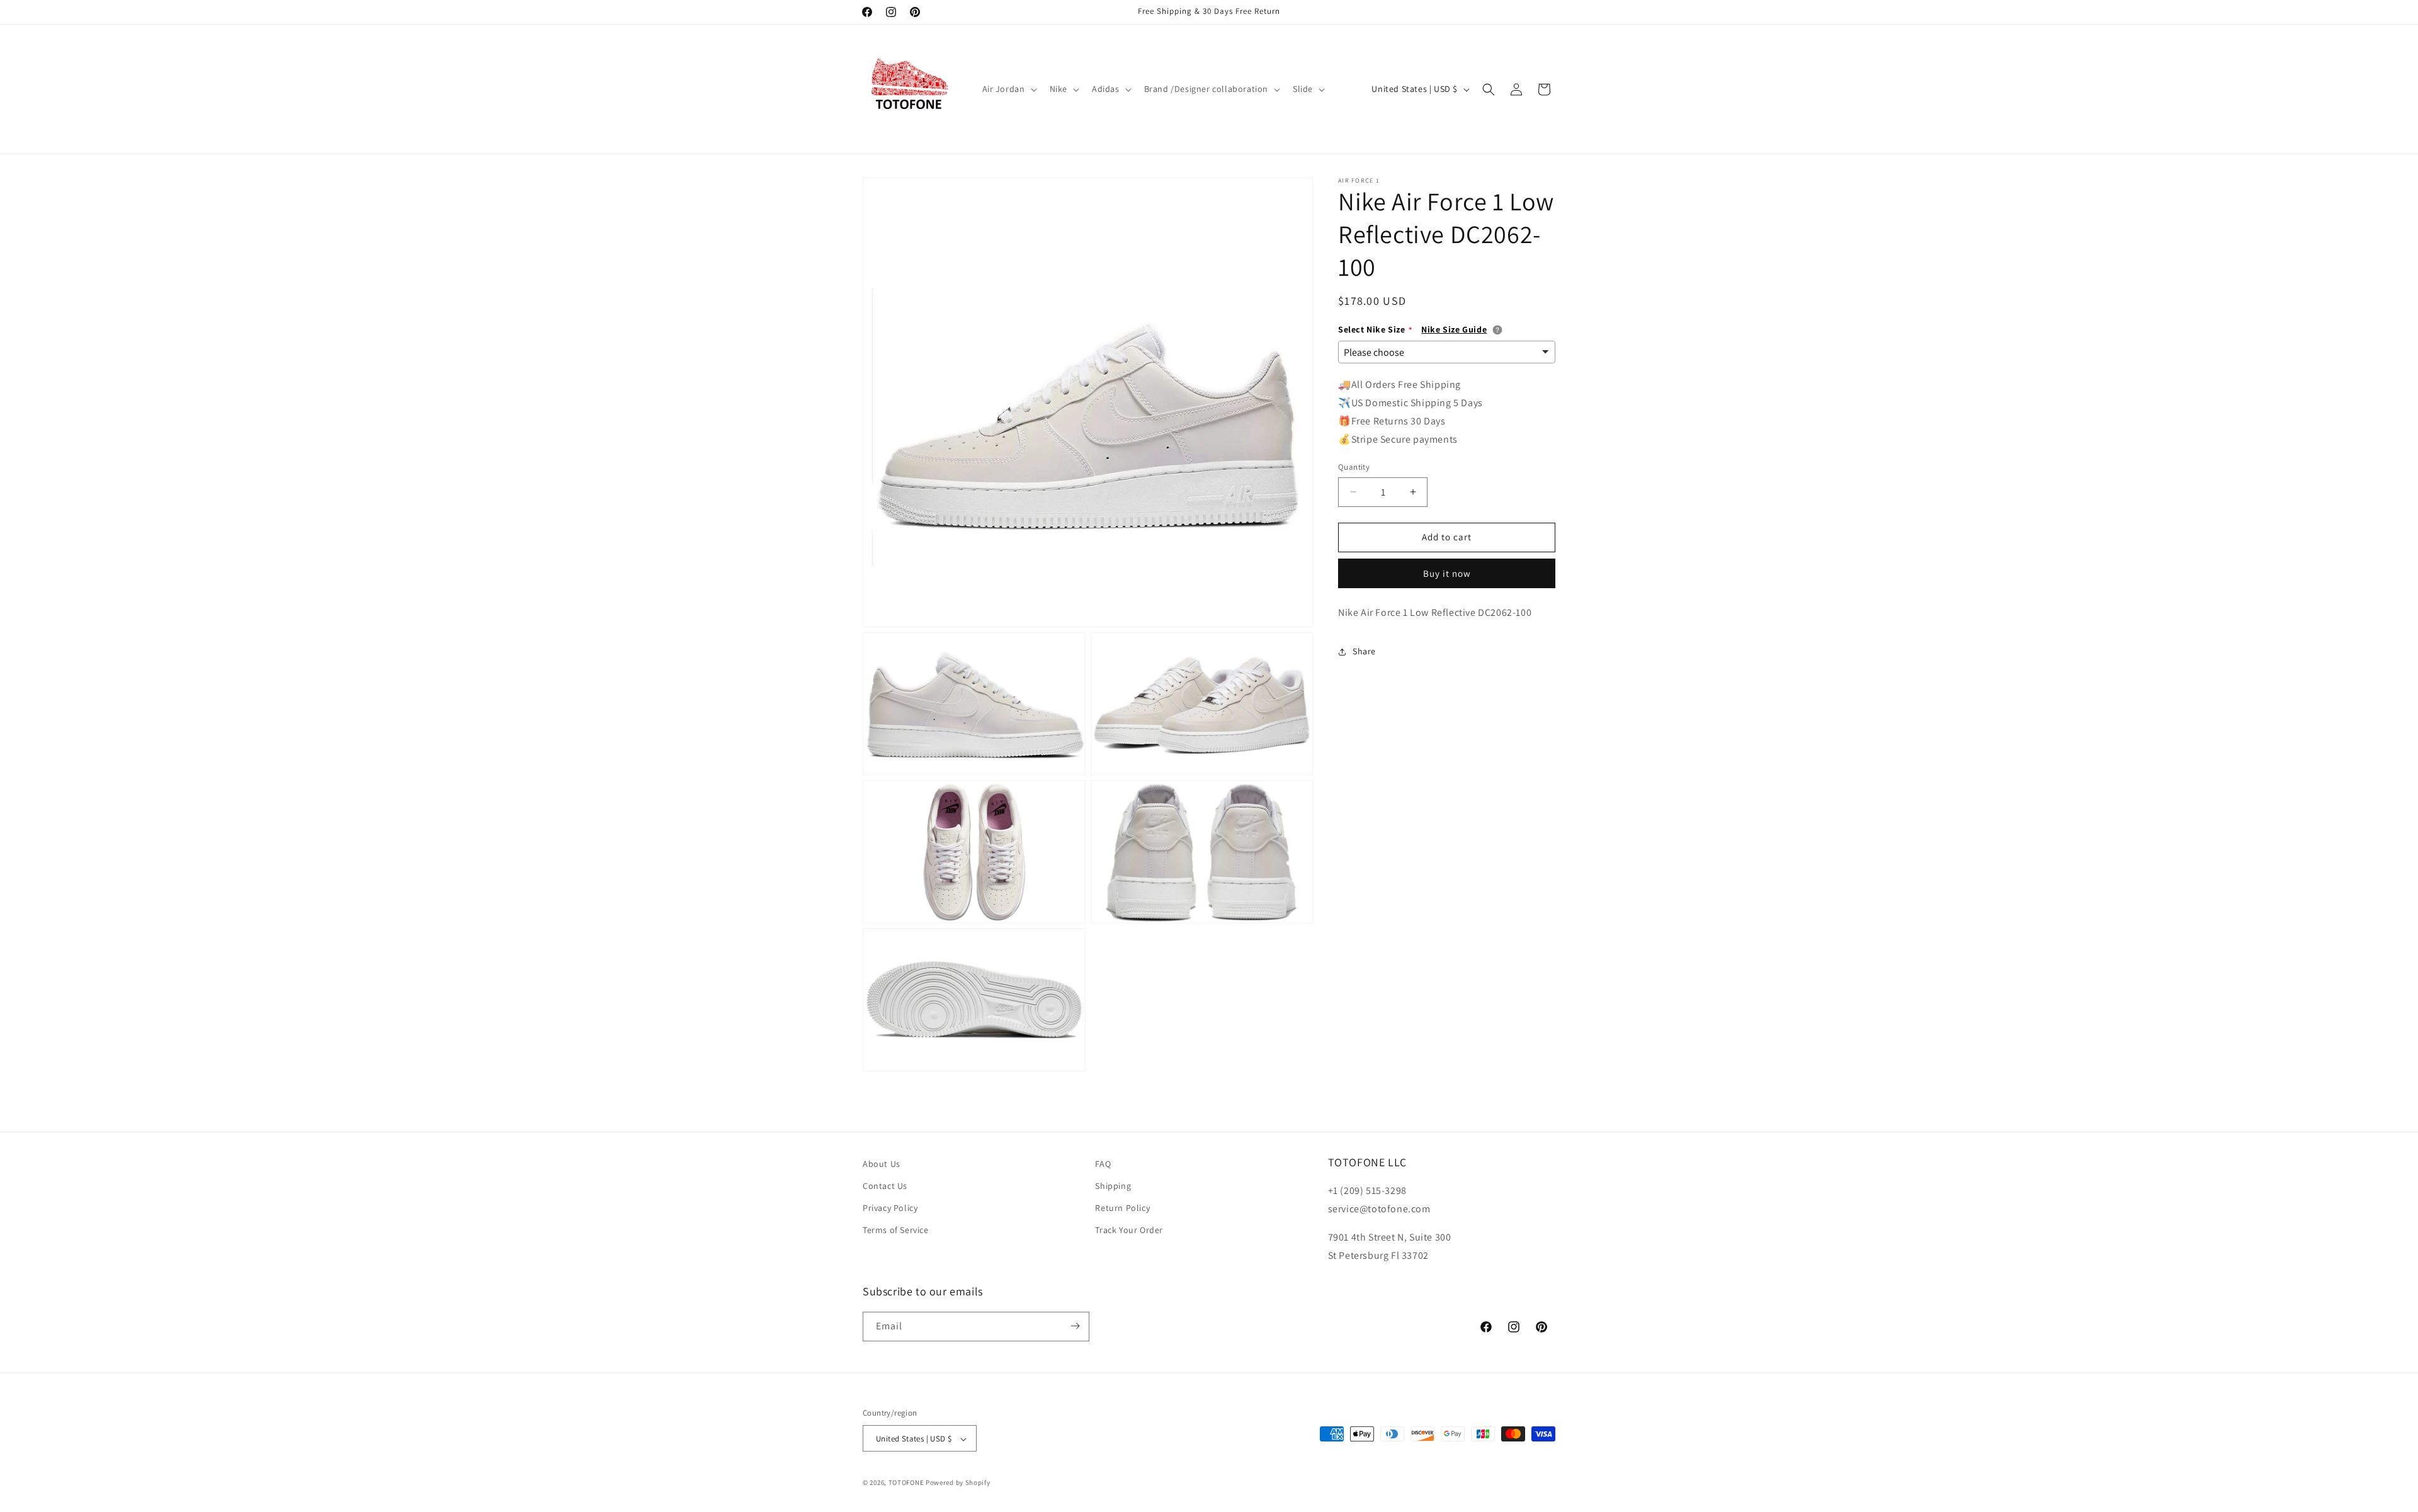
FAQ (1103, 1164)
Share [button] (1364, 651)
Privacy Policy (890, 1208)
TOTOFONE (906, 1483)
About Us (882, 1164)
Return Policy (1122, 1208)
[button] (1008, 89)
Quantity (1354, 467)
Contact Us (885, 1186)
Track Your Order (1129, 1231)
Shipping (1113, 1186)
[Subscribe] (1075, 1326)
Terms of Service (896, 1231)
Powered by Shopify (958, 1483)
